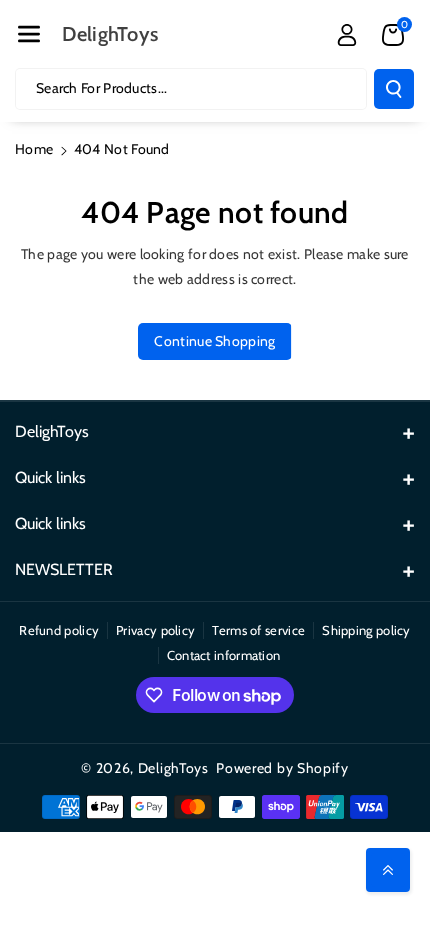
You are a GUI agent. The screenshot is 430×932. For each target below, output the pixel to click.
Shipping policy (366, 630)
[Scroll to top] (388, 870)
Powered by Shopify (282, 768)
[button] (29, 34)
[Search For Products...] (394, 89)
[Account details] (347, 35)
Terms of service (258, 630)
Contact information (224, 655)
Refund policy (59, 630)
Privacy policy (155, 630)
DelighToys (173, 768)
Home (34, 149)
